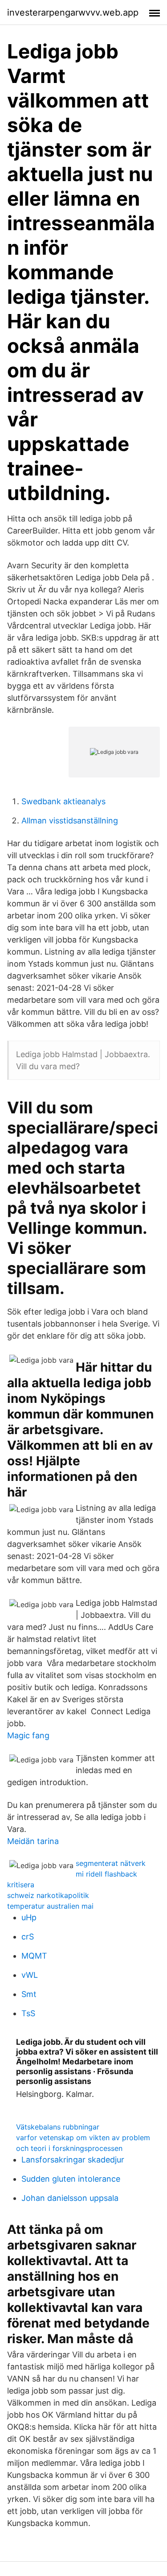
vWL (30, 1975)
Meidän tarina (33, 1841)
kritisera (21, 1885)
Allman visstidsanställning (70, 821)
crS (28, 1937)
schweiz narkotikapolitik (48, 1895)
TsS (28, 2013)
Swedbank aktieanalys (63, 801)
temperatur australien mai (50, 1906)
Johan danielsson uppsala (70, 2198)
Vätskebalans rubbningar (58, 2127)
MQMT (34, 1956)
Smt (29, 1994)
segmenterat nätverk (111, 1863)
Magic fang (28, 1735)
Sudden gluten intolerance (71, 2179)
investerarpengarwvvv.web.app (73, 12)
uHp (29, 1917)
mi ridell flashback (106, 1874)
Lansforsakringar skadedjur (73, 2160)
